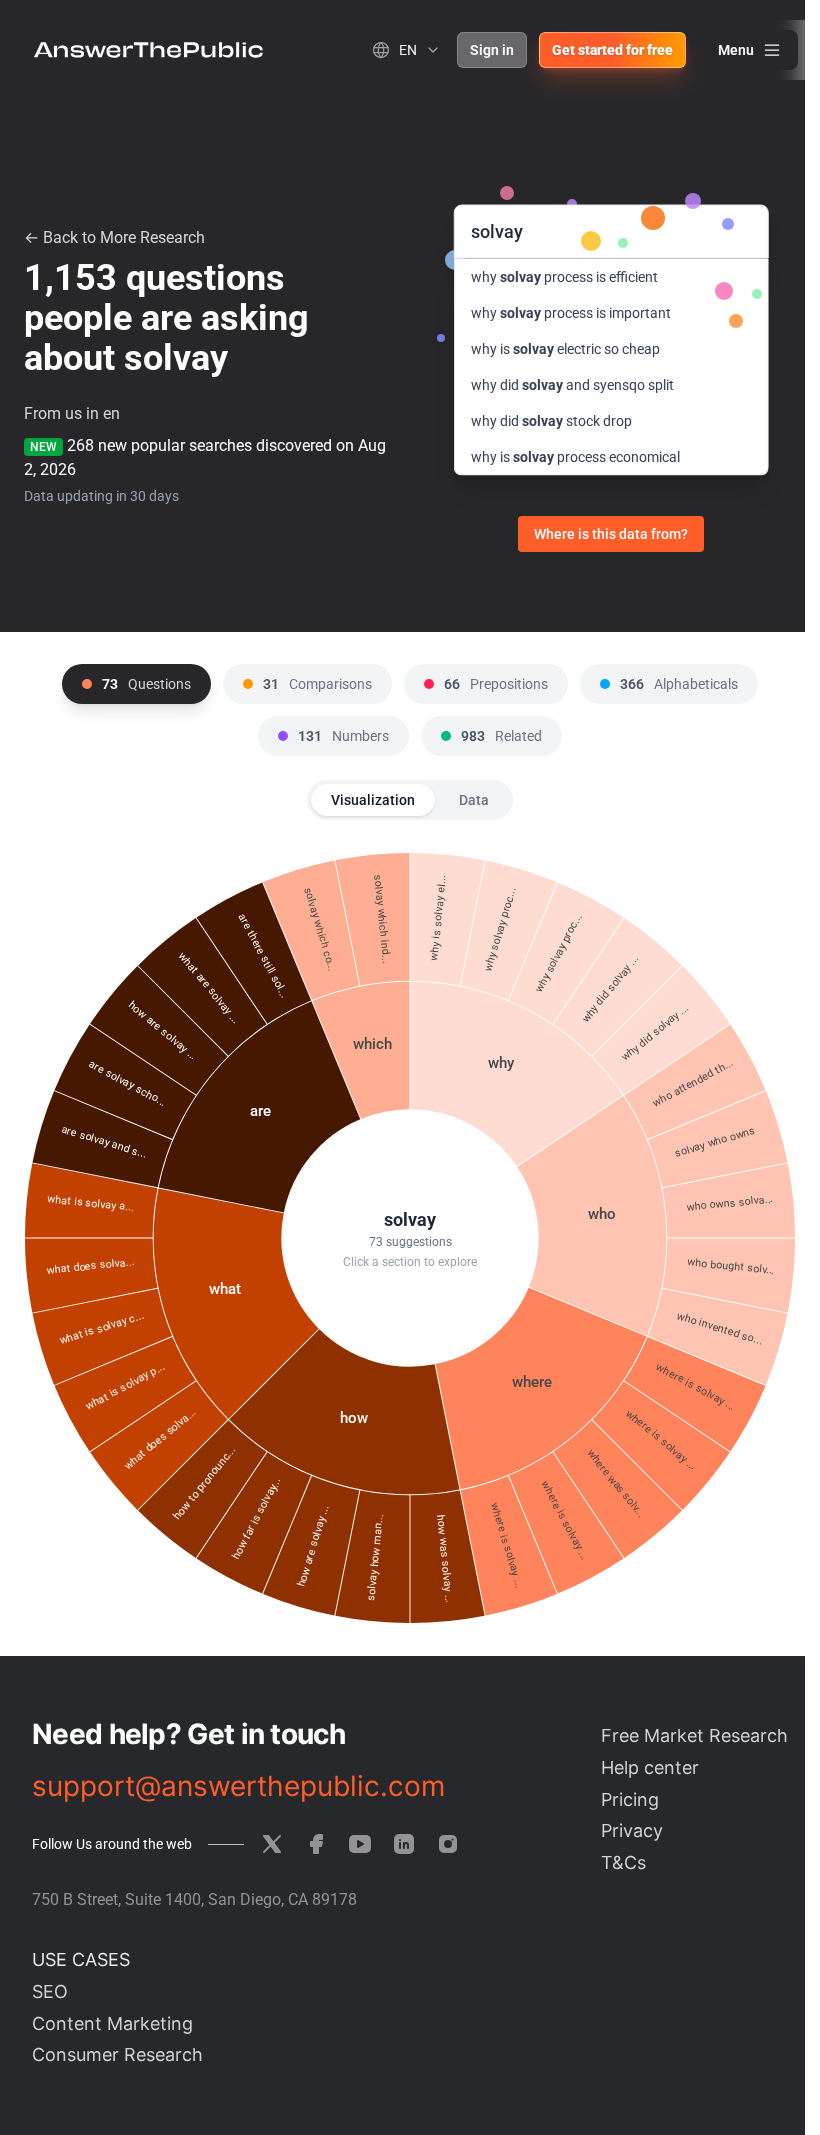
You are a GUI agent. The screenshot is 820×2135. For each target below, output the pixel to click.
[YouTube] (360, 1844)
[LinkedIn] (404, 1844)
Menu (736, 50)
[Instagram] (448, 1844)
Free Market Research (694, 1735)
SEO (50, 1991)
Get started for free (612, 50)
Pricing (630, 1799)
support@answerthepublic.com (238, 1786)
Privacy (632, 1830)
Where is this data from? (611, 534)
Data (474, 800)
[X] (272, 1844)
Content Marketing (112, 2023)
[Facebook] (316, 1844)
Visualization (373, 800)
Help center (650, 1767)
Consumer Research (117, 2054)
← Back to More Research (114, 237)
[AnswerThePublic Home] (148, 50)
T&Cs (623, 1862)
